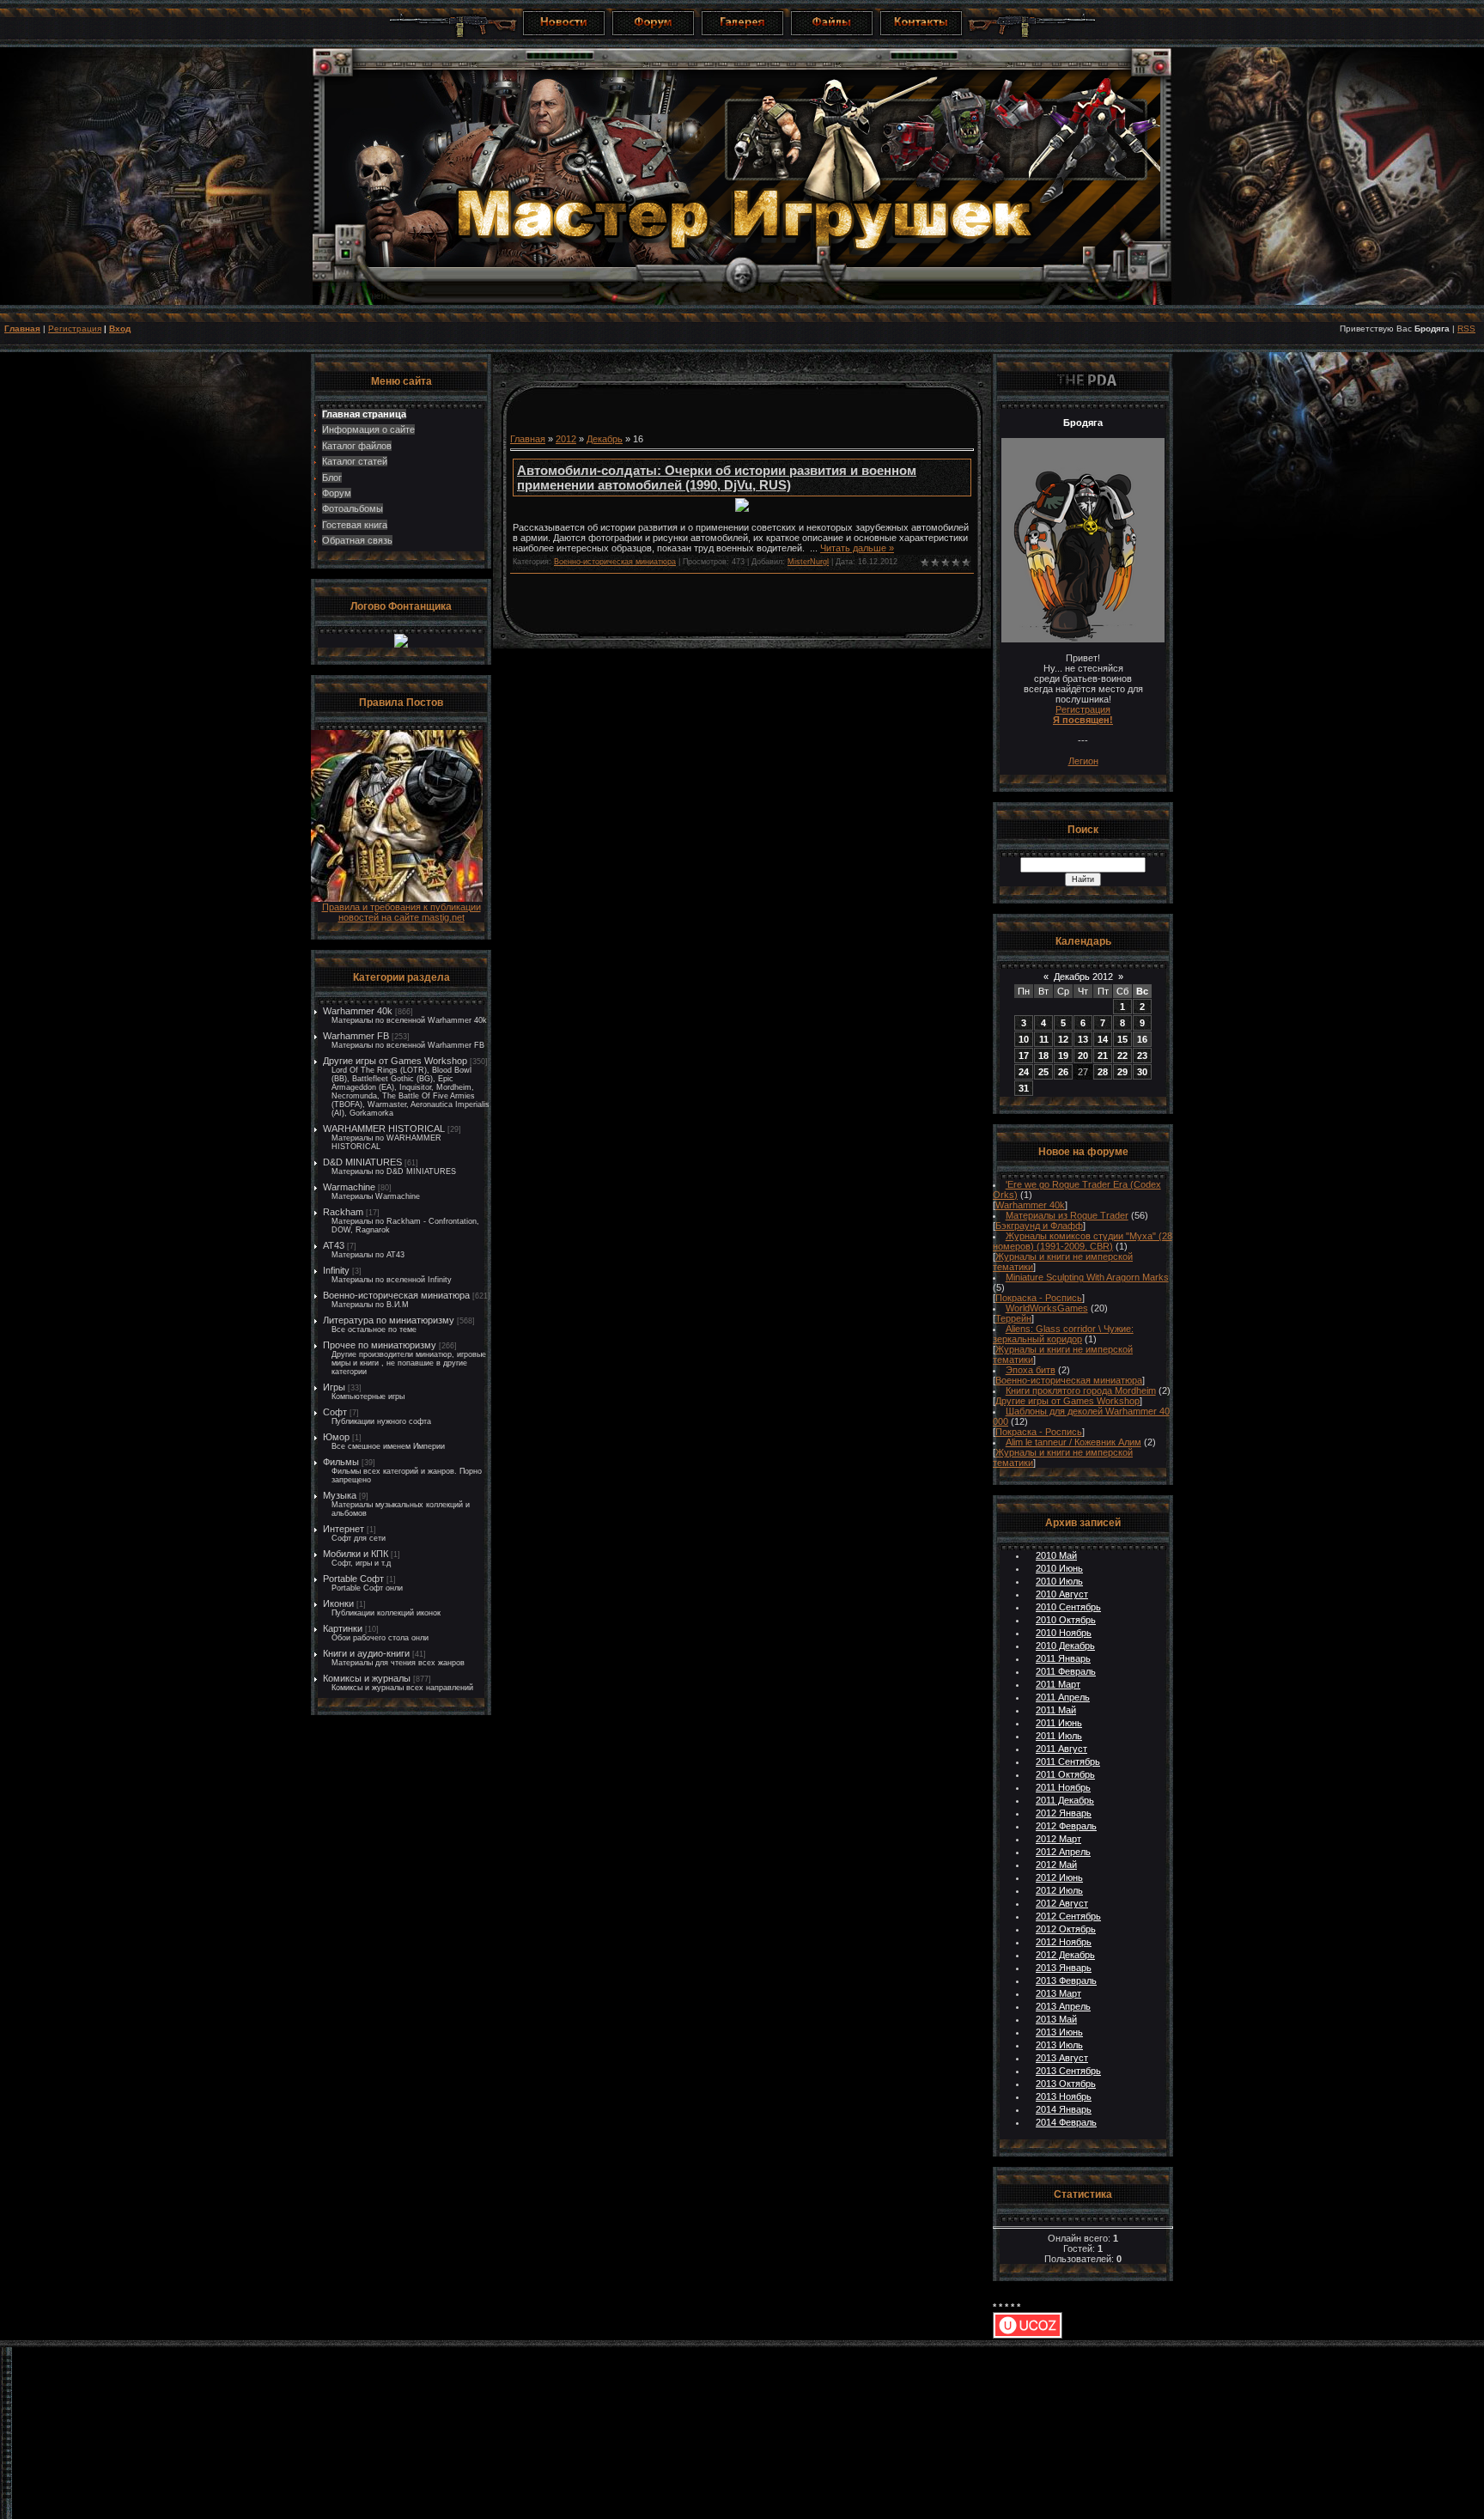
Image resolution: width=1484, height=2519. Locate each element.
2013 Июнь (1059, 2032)
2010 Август (1062, 1594)
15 (1122, 1039)
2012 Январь (1064, 1813)
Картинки (343, 1628)
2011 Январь (1063, 1658)
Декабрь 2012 (1083, 977)
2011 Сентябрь (1068, 1761)
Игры (334, 1387)
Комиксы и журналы (367, 1678)
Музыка (340, 1495)
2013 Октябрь (1066, 2084)
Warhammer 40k (358, 1011)
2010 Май (1056, 1555)
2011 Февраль (1066, 1671)
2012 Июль (1059, 1890)
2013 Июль (1059, 2045)
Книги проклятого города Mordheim (1081, 1390)
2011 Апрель (1063, 1697)
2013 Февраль (1066, 1981)
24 (1024, 1072)
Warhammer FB (356, 1036)
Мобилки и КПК (356, 1554)
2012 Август (1062, 1903)
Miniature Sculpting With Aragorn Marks (1087, 1277)
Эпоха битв (1031, 1370)
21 (1103, 1056)
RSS (1466, 329)
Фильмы (341, 1462)
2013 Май (1056, 2019)
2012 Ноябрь (1064, 1942)
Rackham (343, 1212)
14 (1103, 1039)
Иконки (338, 1603)
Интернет (344, 1529)
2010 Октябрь (1066, 1620)
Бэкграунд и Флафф (1039, 1226)
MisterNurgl (808, 562)
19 (1063, 1056)
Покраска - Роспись (1039, 1298)
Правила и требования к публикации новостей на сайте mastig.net (401, 912)
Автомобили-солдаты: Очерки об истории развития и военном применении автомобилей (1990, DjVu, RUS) (717, 478)
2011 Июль (1059, 1736)
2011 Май (1056, 1710)
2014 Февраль (1066, 2122)
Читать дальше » (857, 548)
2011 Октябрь (1065, 1774)
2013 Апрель (1063, 2006)
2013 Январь (1064, 1968)
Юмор (336, 1437)
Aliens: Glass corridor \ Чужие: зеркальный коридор (1063, 1334)
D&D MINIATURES (362, 1162)
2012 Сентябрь (1068, 1916)
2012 (566, 439)
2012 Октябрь (1066, 1929)
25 (1043, 1072)
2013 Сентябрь (1068, 2071)
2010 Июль (1059, 1581)
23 (1142, 1056)
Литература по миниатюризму (389, 1320)
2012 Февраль (1066, 1826)
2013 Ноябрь (1064, 2096)
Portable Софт (353, 1579)
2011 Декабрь (1065, 1800)
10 (1024, 1039)
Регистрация (75, 329)
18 (1043, 1056)
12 (1063, 1039)
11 (1044, 1039)
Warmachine (349, 1187)
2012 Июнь (1059, 1877)
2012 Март (1058, 1839)
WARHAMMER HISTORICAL (384, 1129)
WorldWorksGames (1047, 1308)
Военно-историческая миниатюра (396, 1295)
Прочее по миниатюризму (380, 1345)
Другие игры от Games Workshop (395, 1061)
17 (1024, 1056)
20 (1083, 1056)
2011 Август (1061, 1749)
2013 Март (1058, 1993)
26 (1063, 1072)
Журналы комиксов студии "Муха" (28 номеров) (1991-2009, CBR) (1083, 1241)
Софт (335, 1412)
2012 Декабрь (1065, 1955)
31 (1024, 1088)
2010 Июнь (1059, 1568)
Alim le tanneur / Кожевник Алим (1073, 1442)
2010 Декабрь (1065, 1646)
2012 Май (1056, 1865)
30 (1142, 1072)
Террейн (1013, 1318)
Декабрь (605, 439)
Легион (1083, 761)
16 (1142, 1039)
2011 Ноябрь (1063, 1787)
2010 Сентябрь (1068, 1607)
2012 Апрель (1063, 1852)
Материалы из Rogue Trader (1067, 1215)
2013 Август (1062, 2058)
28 (1103, 1072)
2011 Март (1058, 1684)
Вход (120, 329)
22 (1122, 1056)
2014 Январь (1064, 2109)
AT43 (334, 1245)
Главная (22, 329)
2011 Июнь (1059, 1723)
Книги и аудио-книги (366, 1653)
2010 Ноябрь (1064, 1633)
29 (1122, 1072)
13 (1083, 1039)
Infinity (336, 1270)
